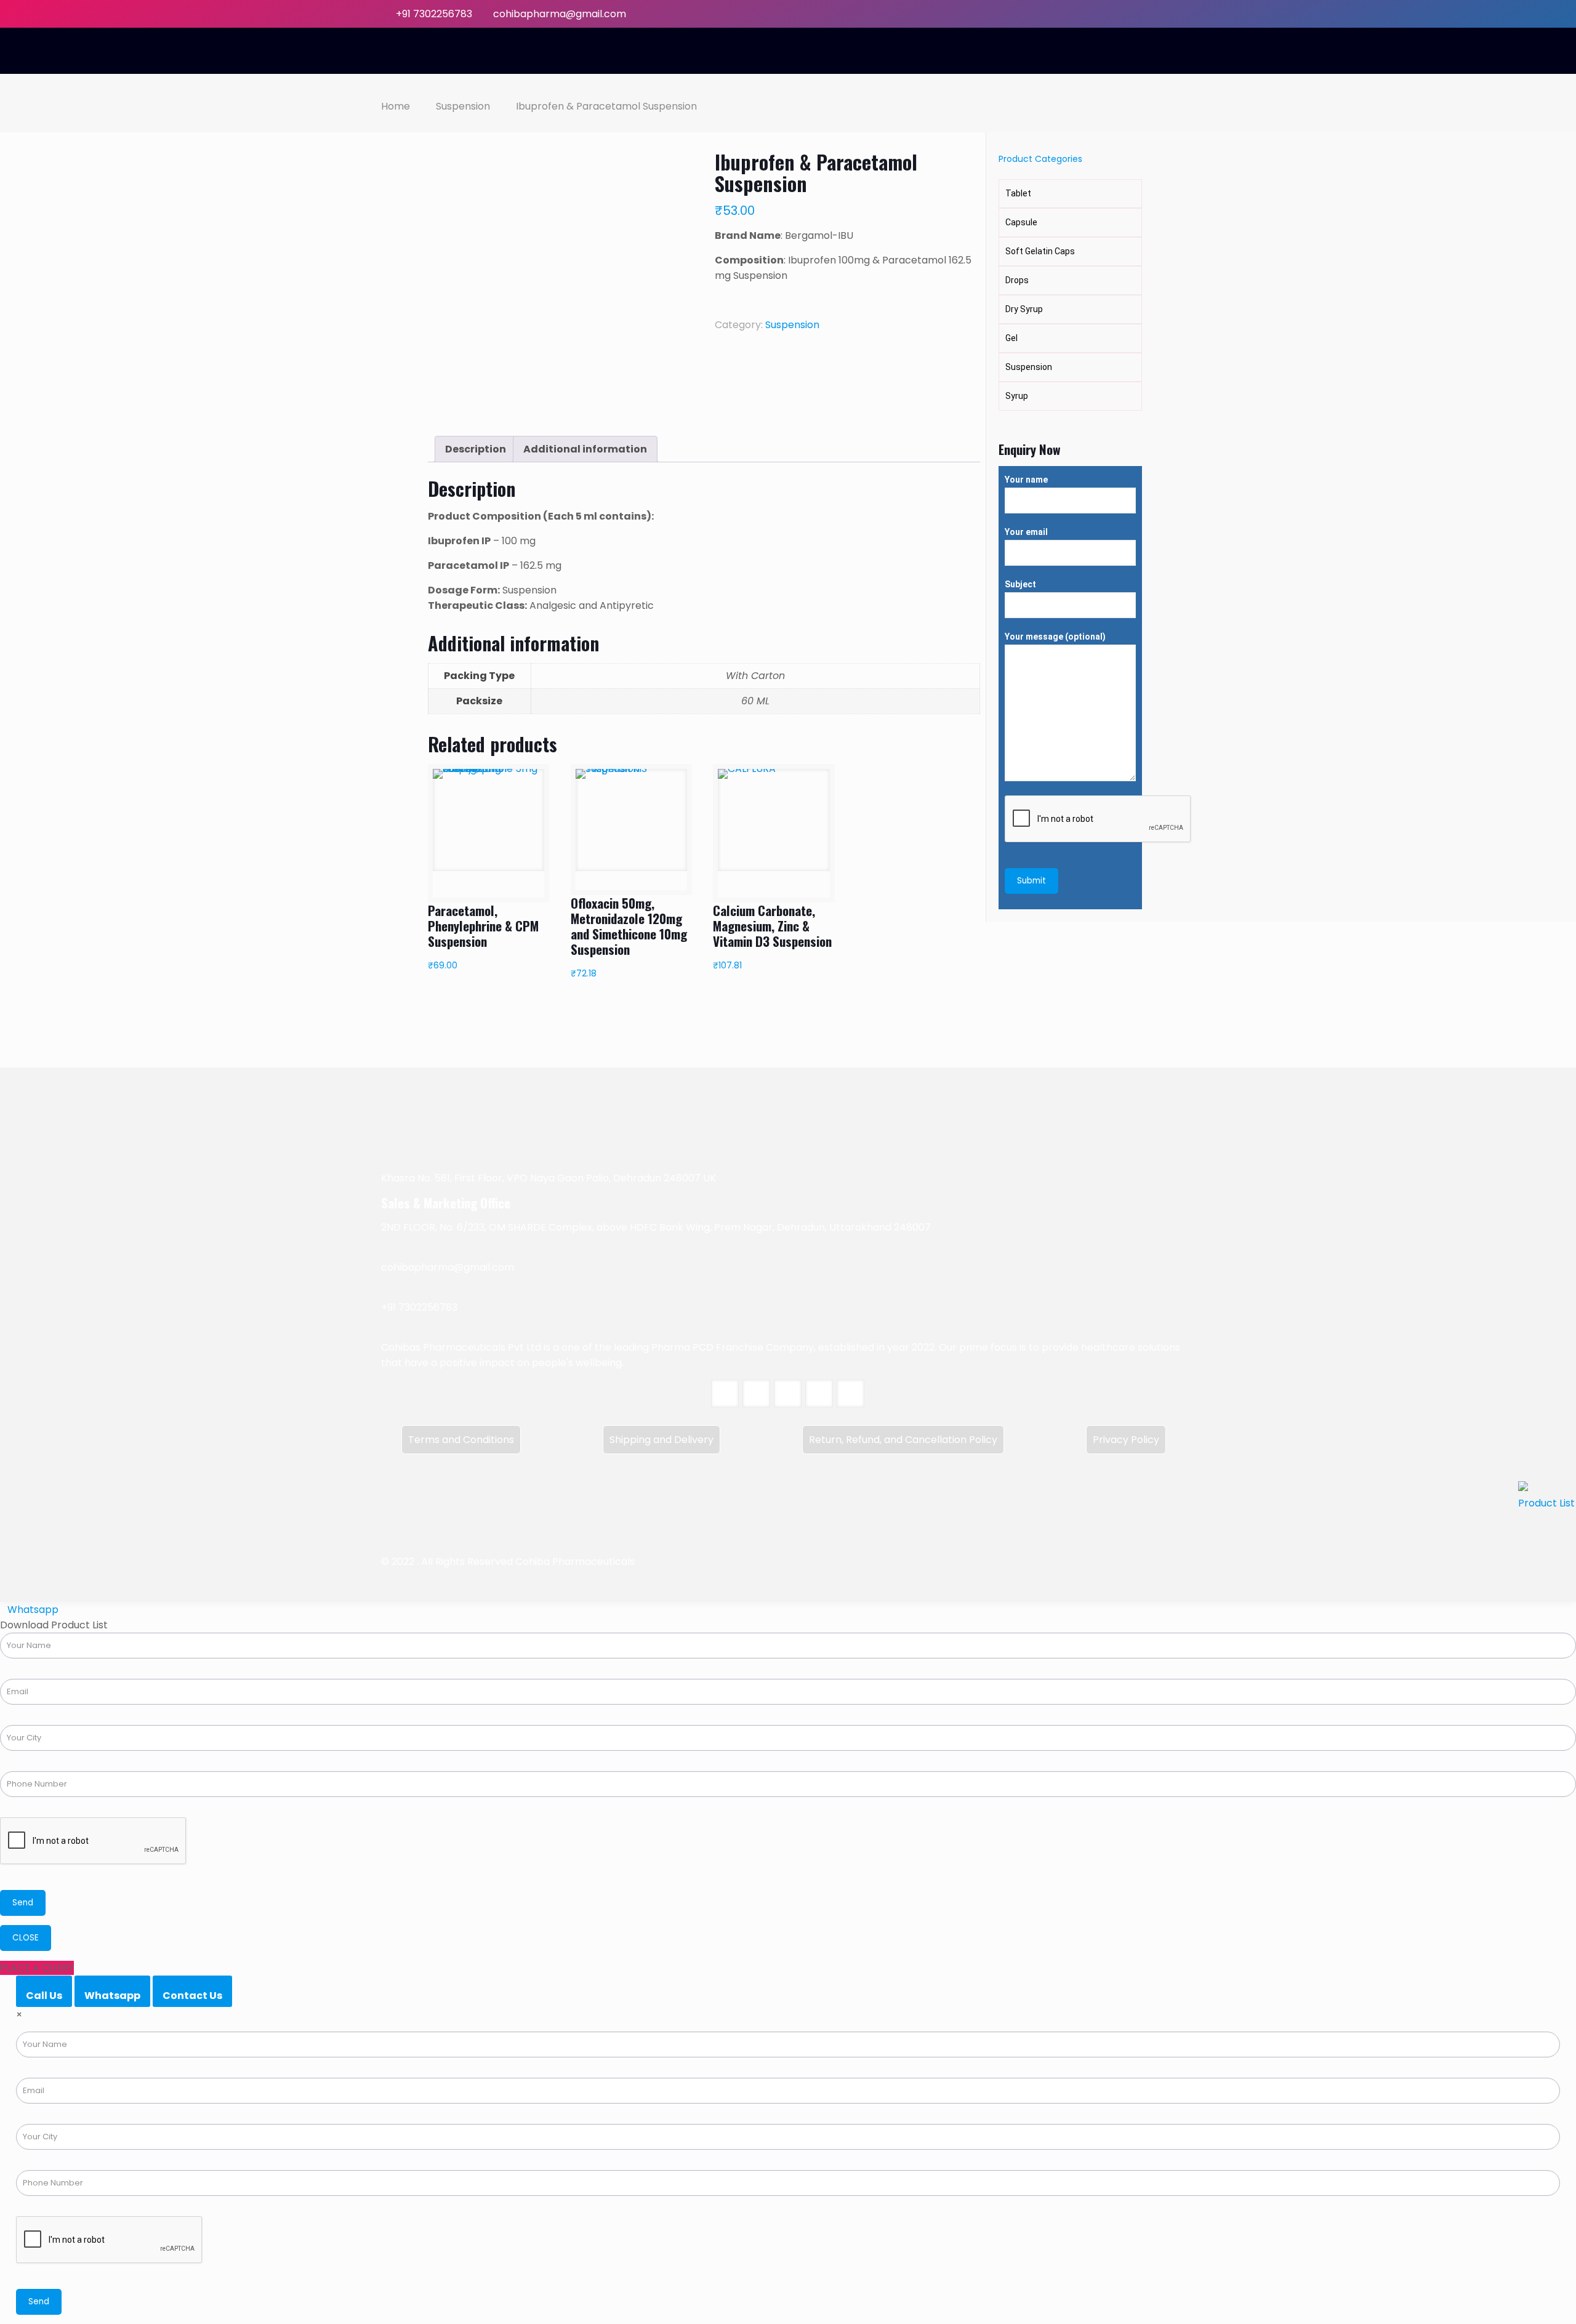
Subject (1020, 584)
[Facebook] (1123, 14)
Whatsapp (112, 1996)
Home (396, 106)
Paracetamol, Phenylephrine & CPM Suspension (483, 926)
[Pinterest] (1172, 14)
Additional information (585, 449)
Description (476, 449)
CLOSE (26, 1938)
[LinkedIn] (1156, 14)
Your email (1026, 532)
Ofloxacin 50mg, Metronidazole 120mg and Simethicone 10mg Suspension (629, 926)
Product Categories (1040, 159)
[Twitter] (1139, 14)
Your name (1026, 480)
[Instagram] (1189, 14)
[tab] (476, 449)
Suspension (463, 106)
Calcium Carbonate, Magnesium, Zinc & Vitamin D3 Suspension (772, 926)
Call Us (44, 1996)
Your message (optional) (1055, 637)
